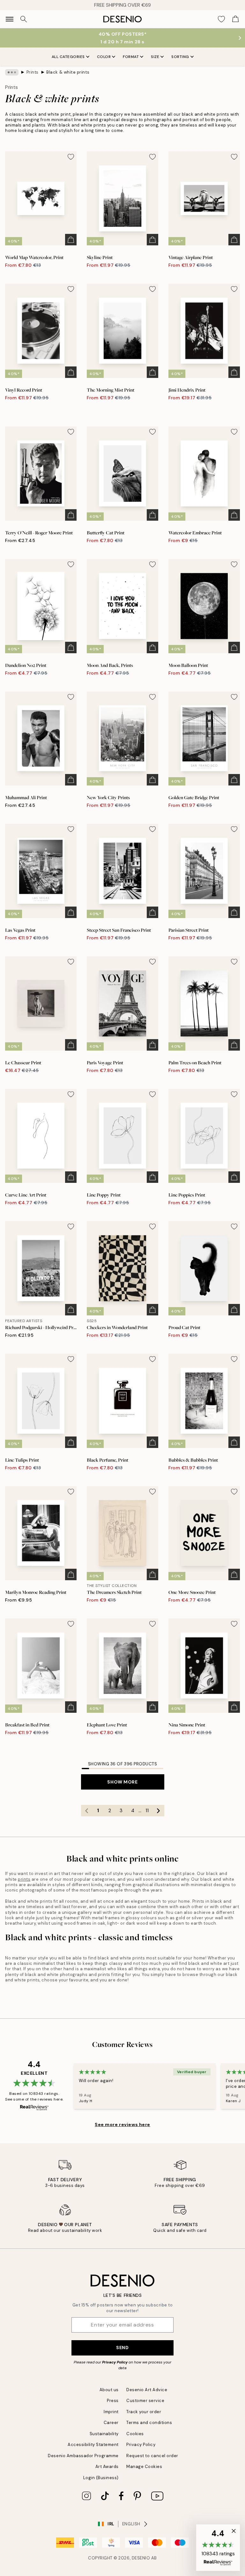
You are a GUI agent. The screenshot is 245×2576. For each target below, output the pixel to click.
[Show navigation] (10, 19)
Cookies (135, 2434)
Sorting (180, 57)
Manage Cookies (144, 2467)
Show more (122, 1782)
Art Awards (107, 2467)
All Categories (68, 57)
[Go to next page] (159, 1811)
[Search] (24, 19)
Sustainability (104, 2434)
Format (131, 57)
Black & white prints (68, 72)
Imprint (111, 2412)
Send (122, 2348)
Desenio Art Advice (147, 2390)
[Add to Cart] (71, 240)
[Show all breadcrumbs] (12, 72)
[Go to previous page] (87, 1811)
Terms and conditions (149, 2423)
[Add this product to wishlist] (71, 157)
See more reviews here (122, 2124)
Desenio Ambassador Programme (83, 2456)
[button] (218, 2548)
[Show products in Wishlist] (221, 19)
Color (104, 57)
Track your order (144, 2412)
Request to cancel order (152, 2456)
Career (111, 2423)
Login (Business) (101, 2478)
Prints (33, 72)
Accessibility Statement (93, 2445)
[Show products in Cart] (235, 19)
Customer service (145, 2401)
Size (155, 57)
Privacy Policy (115, 2362)
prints (24, 1879)
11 (147, 1811)
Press (113, 2401)
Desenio (141, 2558)
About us (109, 2390)
